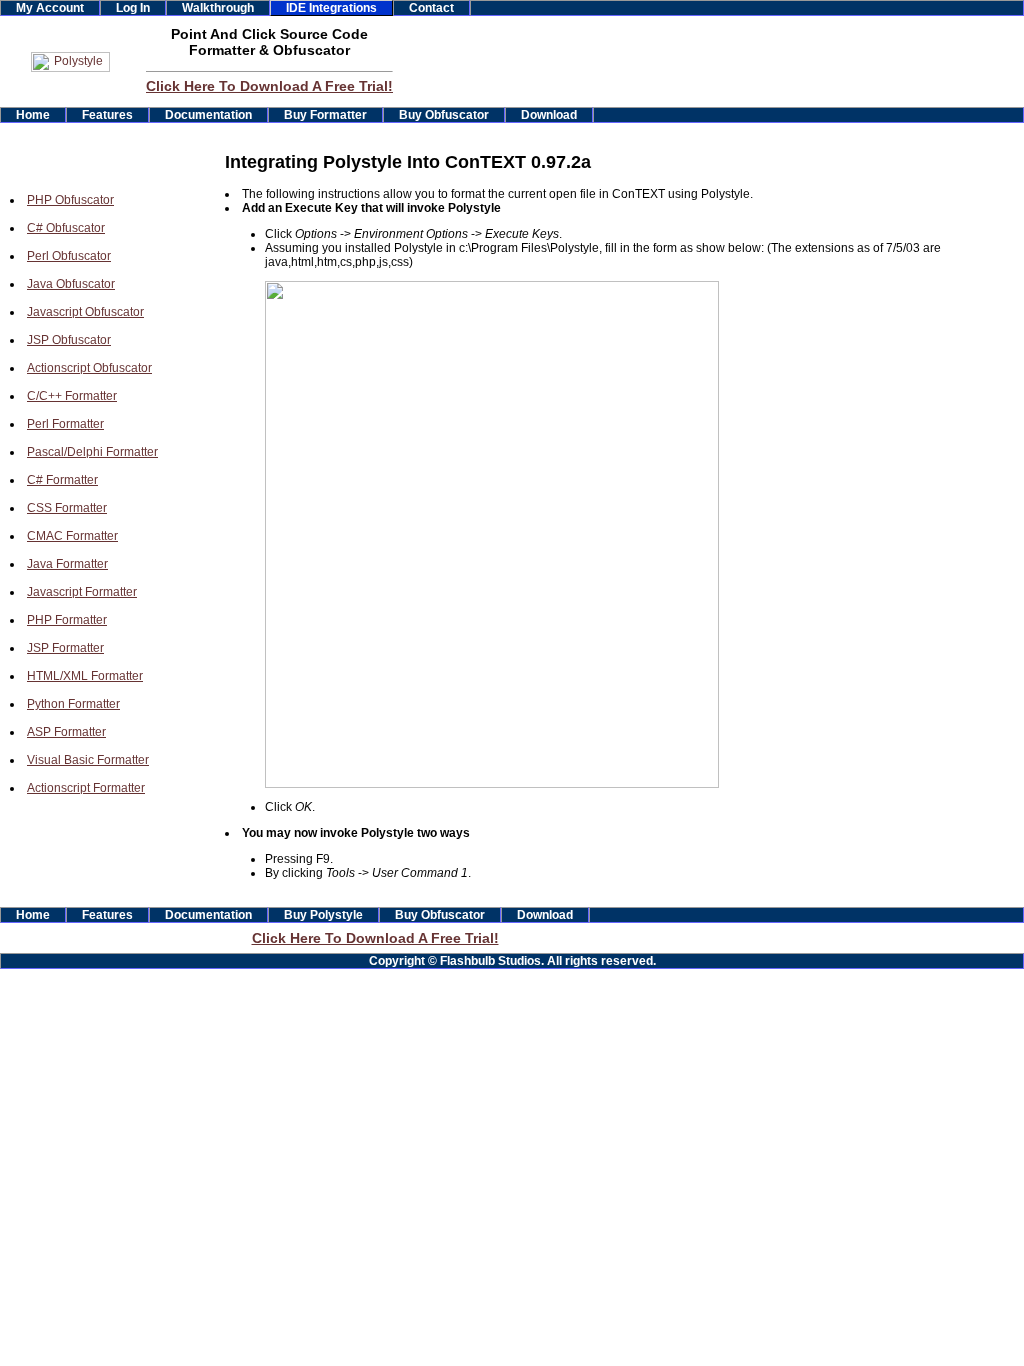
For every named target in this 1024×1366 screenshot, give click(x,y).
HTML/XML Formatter (85, 676)
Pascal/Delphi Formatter (92, 452)
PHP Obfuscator (70, 200)
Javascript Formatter (82, 592)
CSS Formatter (67, 508)
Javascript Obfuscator (85, 312)
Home (33, 115)
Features (107, 115)
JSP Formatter (65, 648)
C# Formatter (62, 480)
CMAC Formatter (72, 536)
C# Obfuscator (66, 228)
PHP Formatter (67, 620)
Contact (431, 8)
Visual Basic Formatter (88, 760)
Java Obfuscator (71, 284)
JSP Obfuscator (69, 340)
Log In (133, 8)
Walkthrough (218, 8)
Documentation (208, 115)
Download (549, 115)
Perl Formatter (65, 424)
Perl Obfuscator (69, 256)
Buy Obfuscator (444, 115)
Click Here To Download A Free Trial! (269, 86)
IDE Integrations (331, 8)
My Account (50, 8)
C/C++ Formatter (72, 396)
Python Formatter (73, 704)
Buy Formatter (325, 115)
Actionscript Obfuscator (89, 368)
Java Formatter (67, 564)
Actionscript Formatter (86, 788)
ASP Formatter (66, 732)
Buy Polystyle (323, 915)
